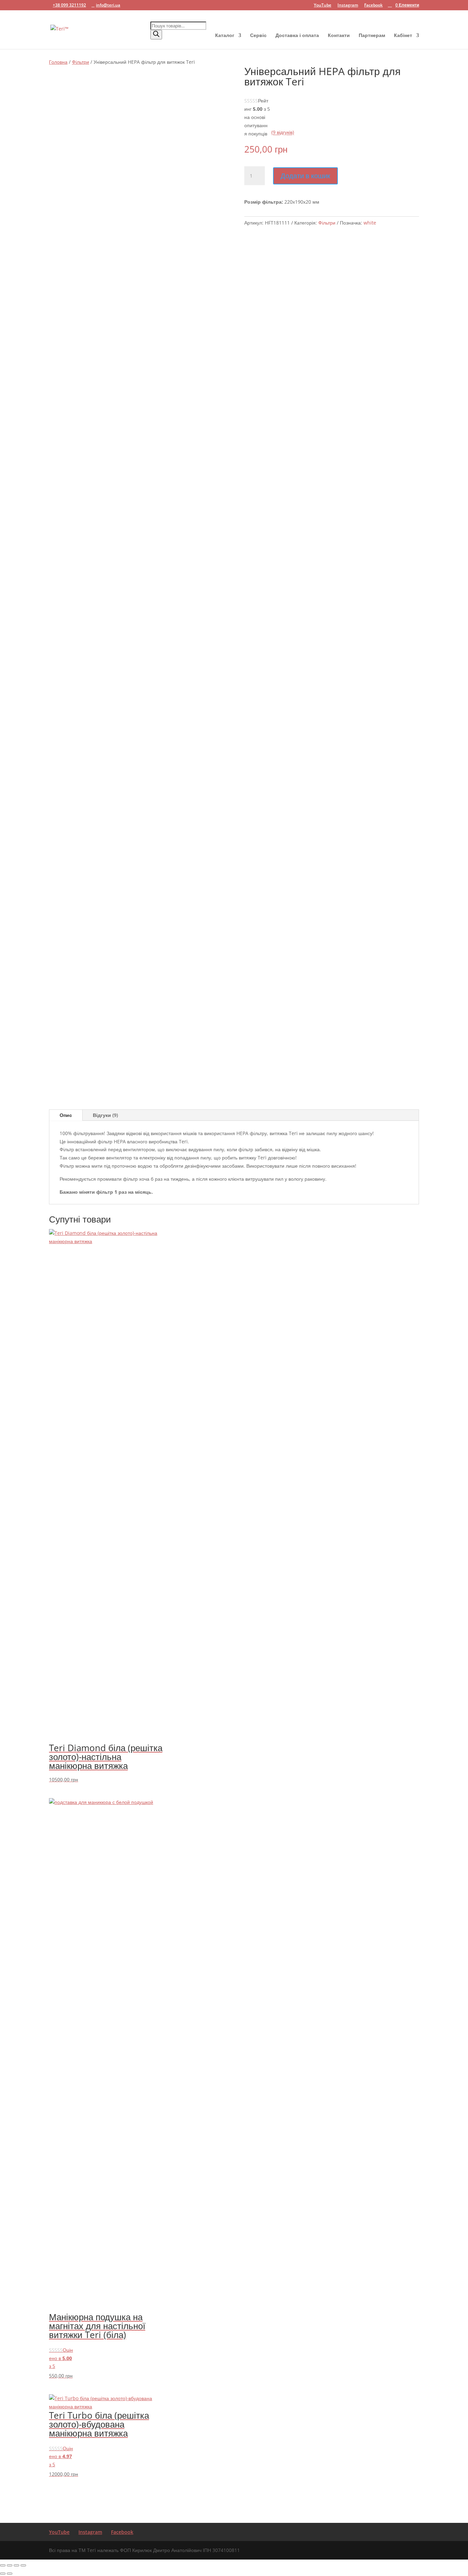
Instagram (348, 5)
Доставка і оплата (297, 36)
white (370, 223)
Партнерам (372, 36)
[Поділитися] (16, 2565)
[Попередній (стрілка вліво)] (3, 2574)
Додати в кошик (305, 176)
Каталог (225, 36)
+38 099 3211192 (69, 5)
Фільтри (81, 62)
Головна (58, 62)
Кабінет (403, 36)
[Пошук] (156, 35)
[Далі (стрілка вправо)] (10, 2574)
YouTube (323, 5)
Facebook (373, 5)
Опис (66, 1115)
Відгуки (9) (105, 1115)
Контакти (339, 36)
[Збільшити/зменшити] (3, 2565)
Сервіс (258, 36)
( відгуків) (283, 133)
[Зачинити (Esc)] (23, 2565)
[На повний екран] (10, 2565)
